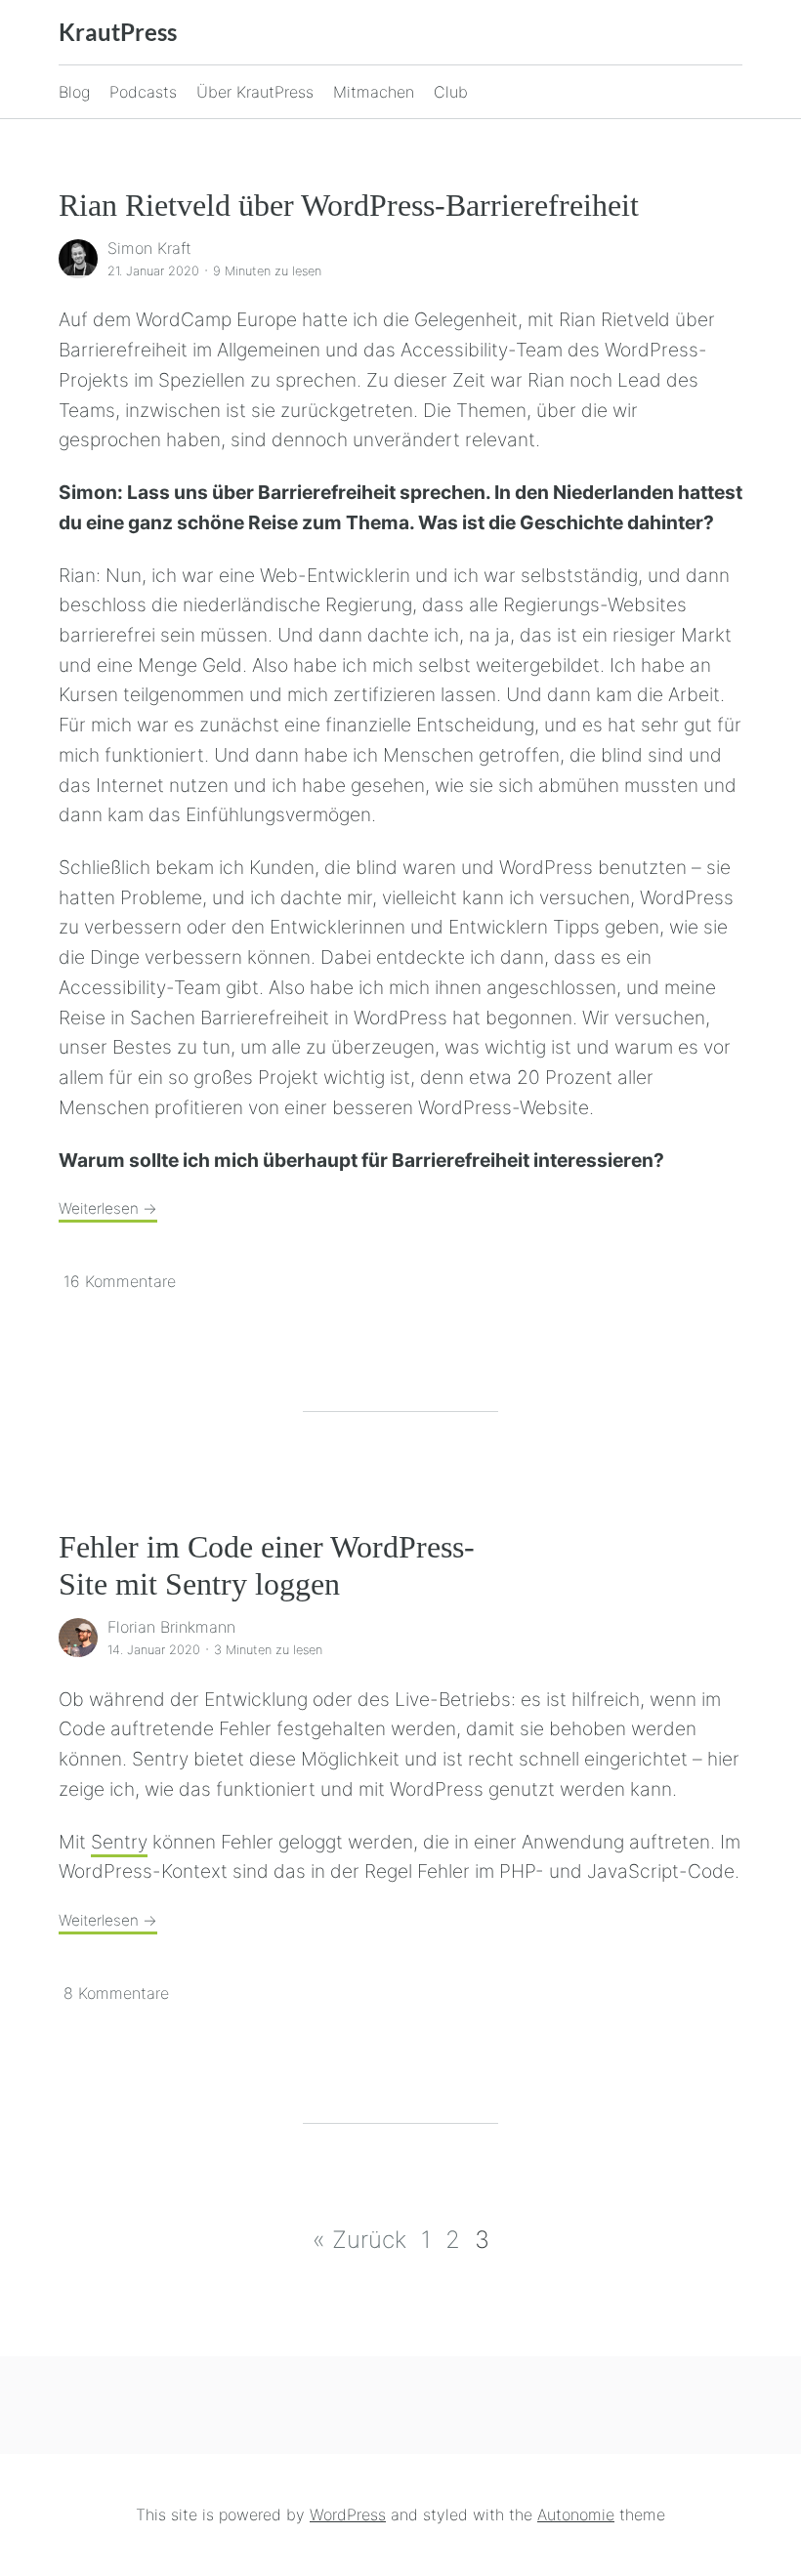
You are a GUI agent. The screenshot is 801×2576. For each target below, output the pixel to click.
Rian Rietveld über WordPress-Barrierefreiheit (349, 205)
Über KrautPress (255, 92)
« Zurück (359, 2240)
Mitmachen (374, 92)
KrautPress (118, 32)
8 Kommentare (116, 1993)
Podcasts (143, 92)
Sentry (119, 1842)
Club (451, 92)
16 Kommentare (120, 1281)
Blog (74, 92)
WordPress (348, 2514)
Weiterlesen (108, 1208)
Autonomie (576, 2514)
